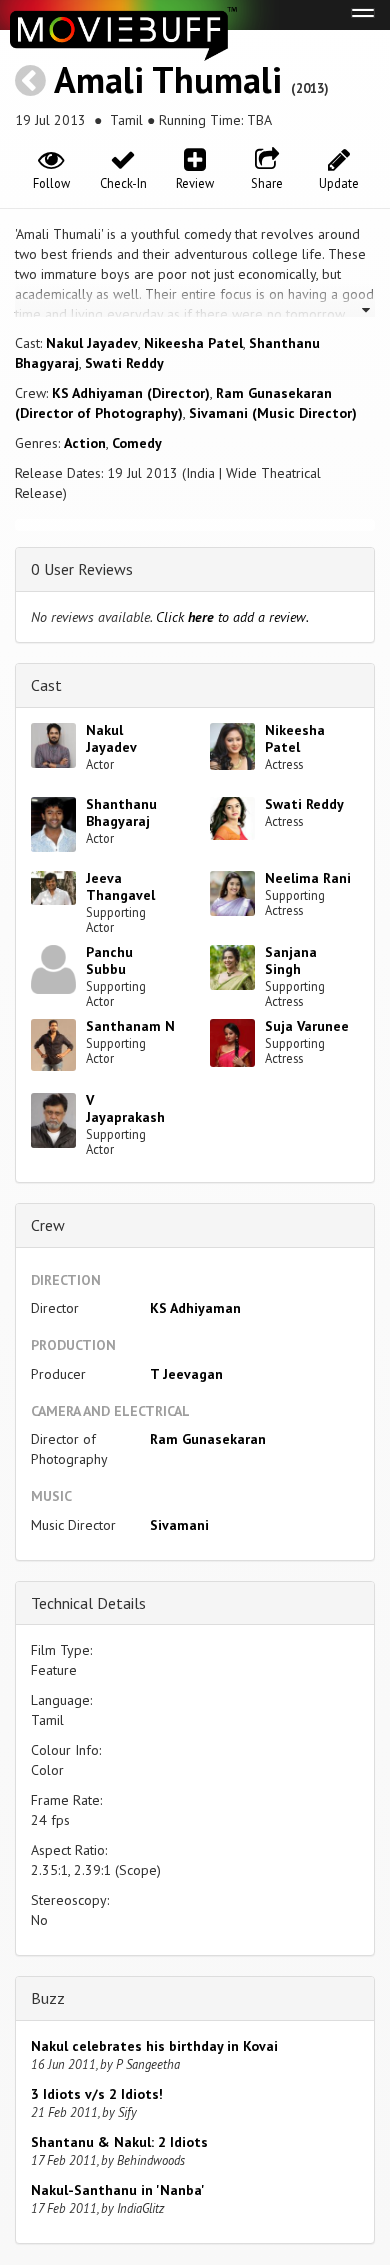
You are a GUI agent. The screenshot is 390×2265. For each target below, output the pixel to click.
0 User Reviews (82, 569)
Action (85, 443)
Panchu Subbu (109, 960)
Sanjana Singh (291, 960)
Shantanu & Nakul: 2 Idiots (119, 2142)
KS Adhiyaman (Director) (131, 393)
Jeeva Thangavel (120, 886)
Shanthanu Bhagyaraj (121, 812)
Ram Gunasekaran (208, 1439)
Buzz (48, 1998)
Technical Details (88, 1603)
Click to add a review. (232, 617)
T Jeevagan (186, 1374)
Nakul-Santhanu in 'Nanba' (118, 2190)
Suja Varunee (307, 1026)
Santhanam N (130, 1026)
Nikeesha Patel (193, 343)
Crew (48, 1225)
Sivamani (179, 1525)
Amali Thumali (168, 79)
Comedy (137, 443)
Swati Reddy (124, 363)
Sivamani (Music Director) (273, 413)
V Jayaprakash (125, 1108)
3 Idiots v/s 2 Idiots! (97, 2094)
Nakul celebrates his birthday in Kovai (154, 2046)
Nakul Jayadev (92, 343)
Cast (46, 685)
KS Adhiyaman (195, 1308)
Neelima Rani (308, 878)
